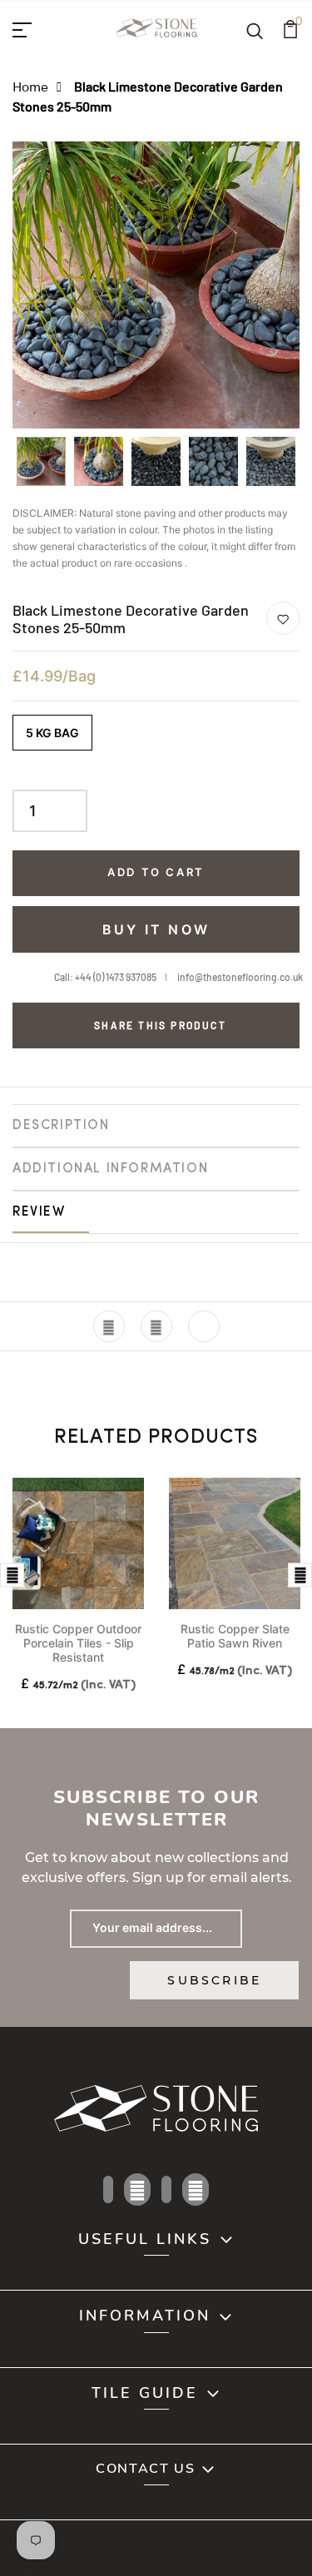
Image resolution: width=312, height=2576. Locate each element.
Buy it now (156, 929)
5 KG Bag (52, 733)
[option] (41, 467)
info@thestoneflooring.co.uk (240, 977)
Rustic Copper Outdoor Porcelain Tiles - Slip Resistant (78, 1643)
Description (61, 1126)
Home (30, 86)
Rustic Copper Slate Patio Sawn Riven (235, 1636)
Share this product (160, 1025)
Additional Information (110, 1169)
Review (39, 1212)
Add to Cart (156, 872)
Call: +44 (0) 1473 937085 (105, 977)
